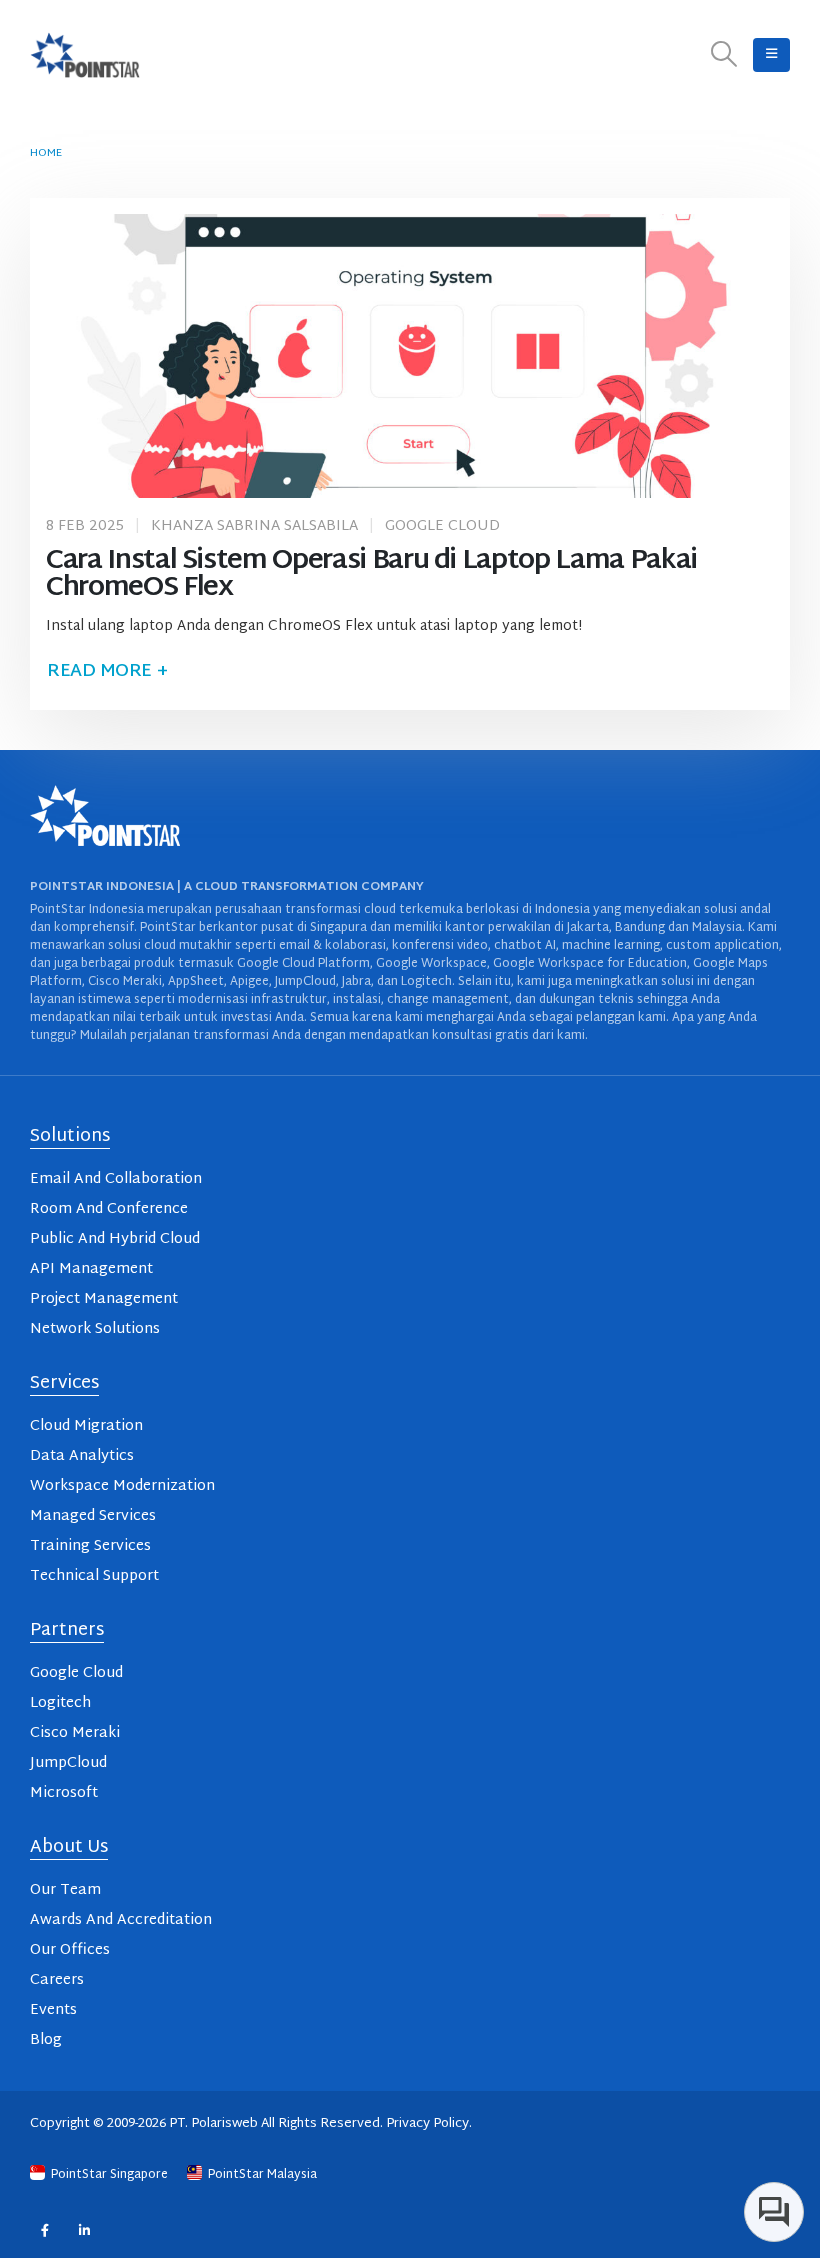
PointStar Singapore (109, 2175)
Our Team (65, 1890)
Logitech (60, 1703)
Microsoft (64, 1793)
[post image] (410, 356)
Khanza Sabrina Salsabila (254, 526)
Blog (46, 2040)
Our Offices (70, 1950)
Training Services (90, 1546)
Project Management (104, 1299)
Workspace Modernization (122, 1486)
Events (53, 2010)
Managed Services (93, 1516)
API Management (91, 1269)
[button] (724, 55)
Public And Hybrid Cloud (115, 1239)
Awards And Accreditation (121, 1920)
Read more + (107, 671)
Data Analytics (82, 1456)
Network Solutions (95, 1329)
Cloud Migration (86, 1426)
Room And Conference (109, 1209)
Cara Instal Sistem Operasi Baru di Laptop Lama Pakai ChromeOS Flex (371, 575)
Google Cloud (442, 526)
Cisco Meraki (75, 1733)
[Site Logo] (85, 55)
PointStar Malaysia (261, 2175)
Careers (57, 1980)
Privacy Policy (427, 2124)
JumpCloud (68, 1763)
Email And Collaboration (116, 1179)
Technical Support (94, 1576)
